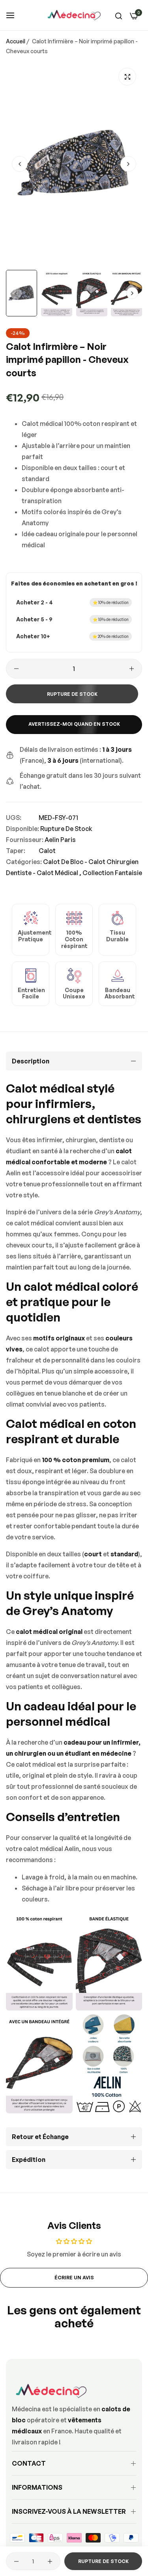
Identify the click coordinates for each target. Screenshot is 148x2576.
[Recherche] (119, 15)
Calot (47, 851)
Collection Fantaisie (112, 873)
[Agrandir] (127, 77)
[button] (128, 164)
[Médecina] (74, 15)
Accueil (16, 41)
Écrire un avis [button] (74, 2278)
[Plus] (132, 669)
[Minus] (16, 669)
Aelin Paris (60, 840)
